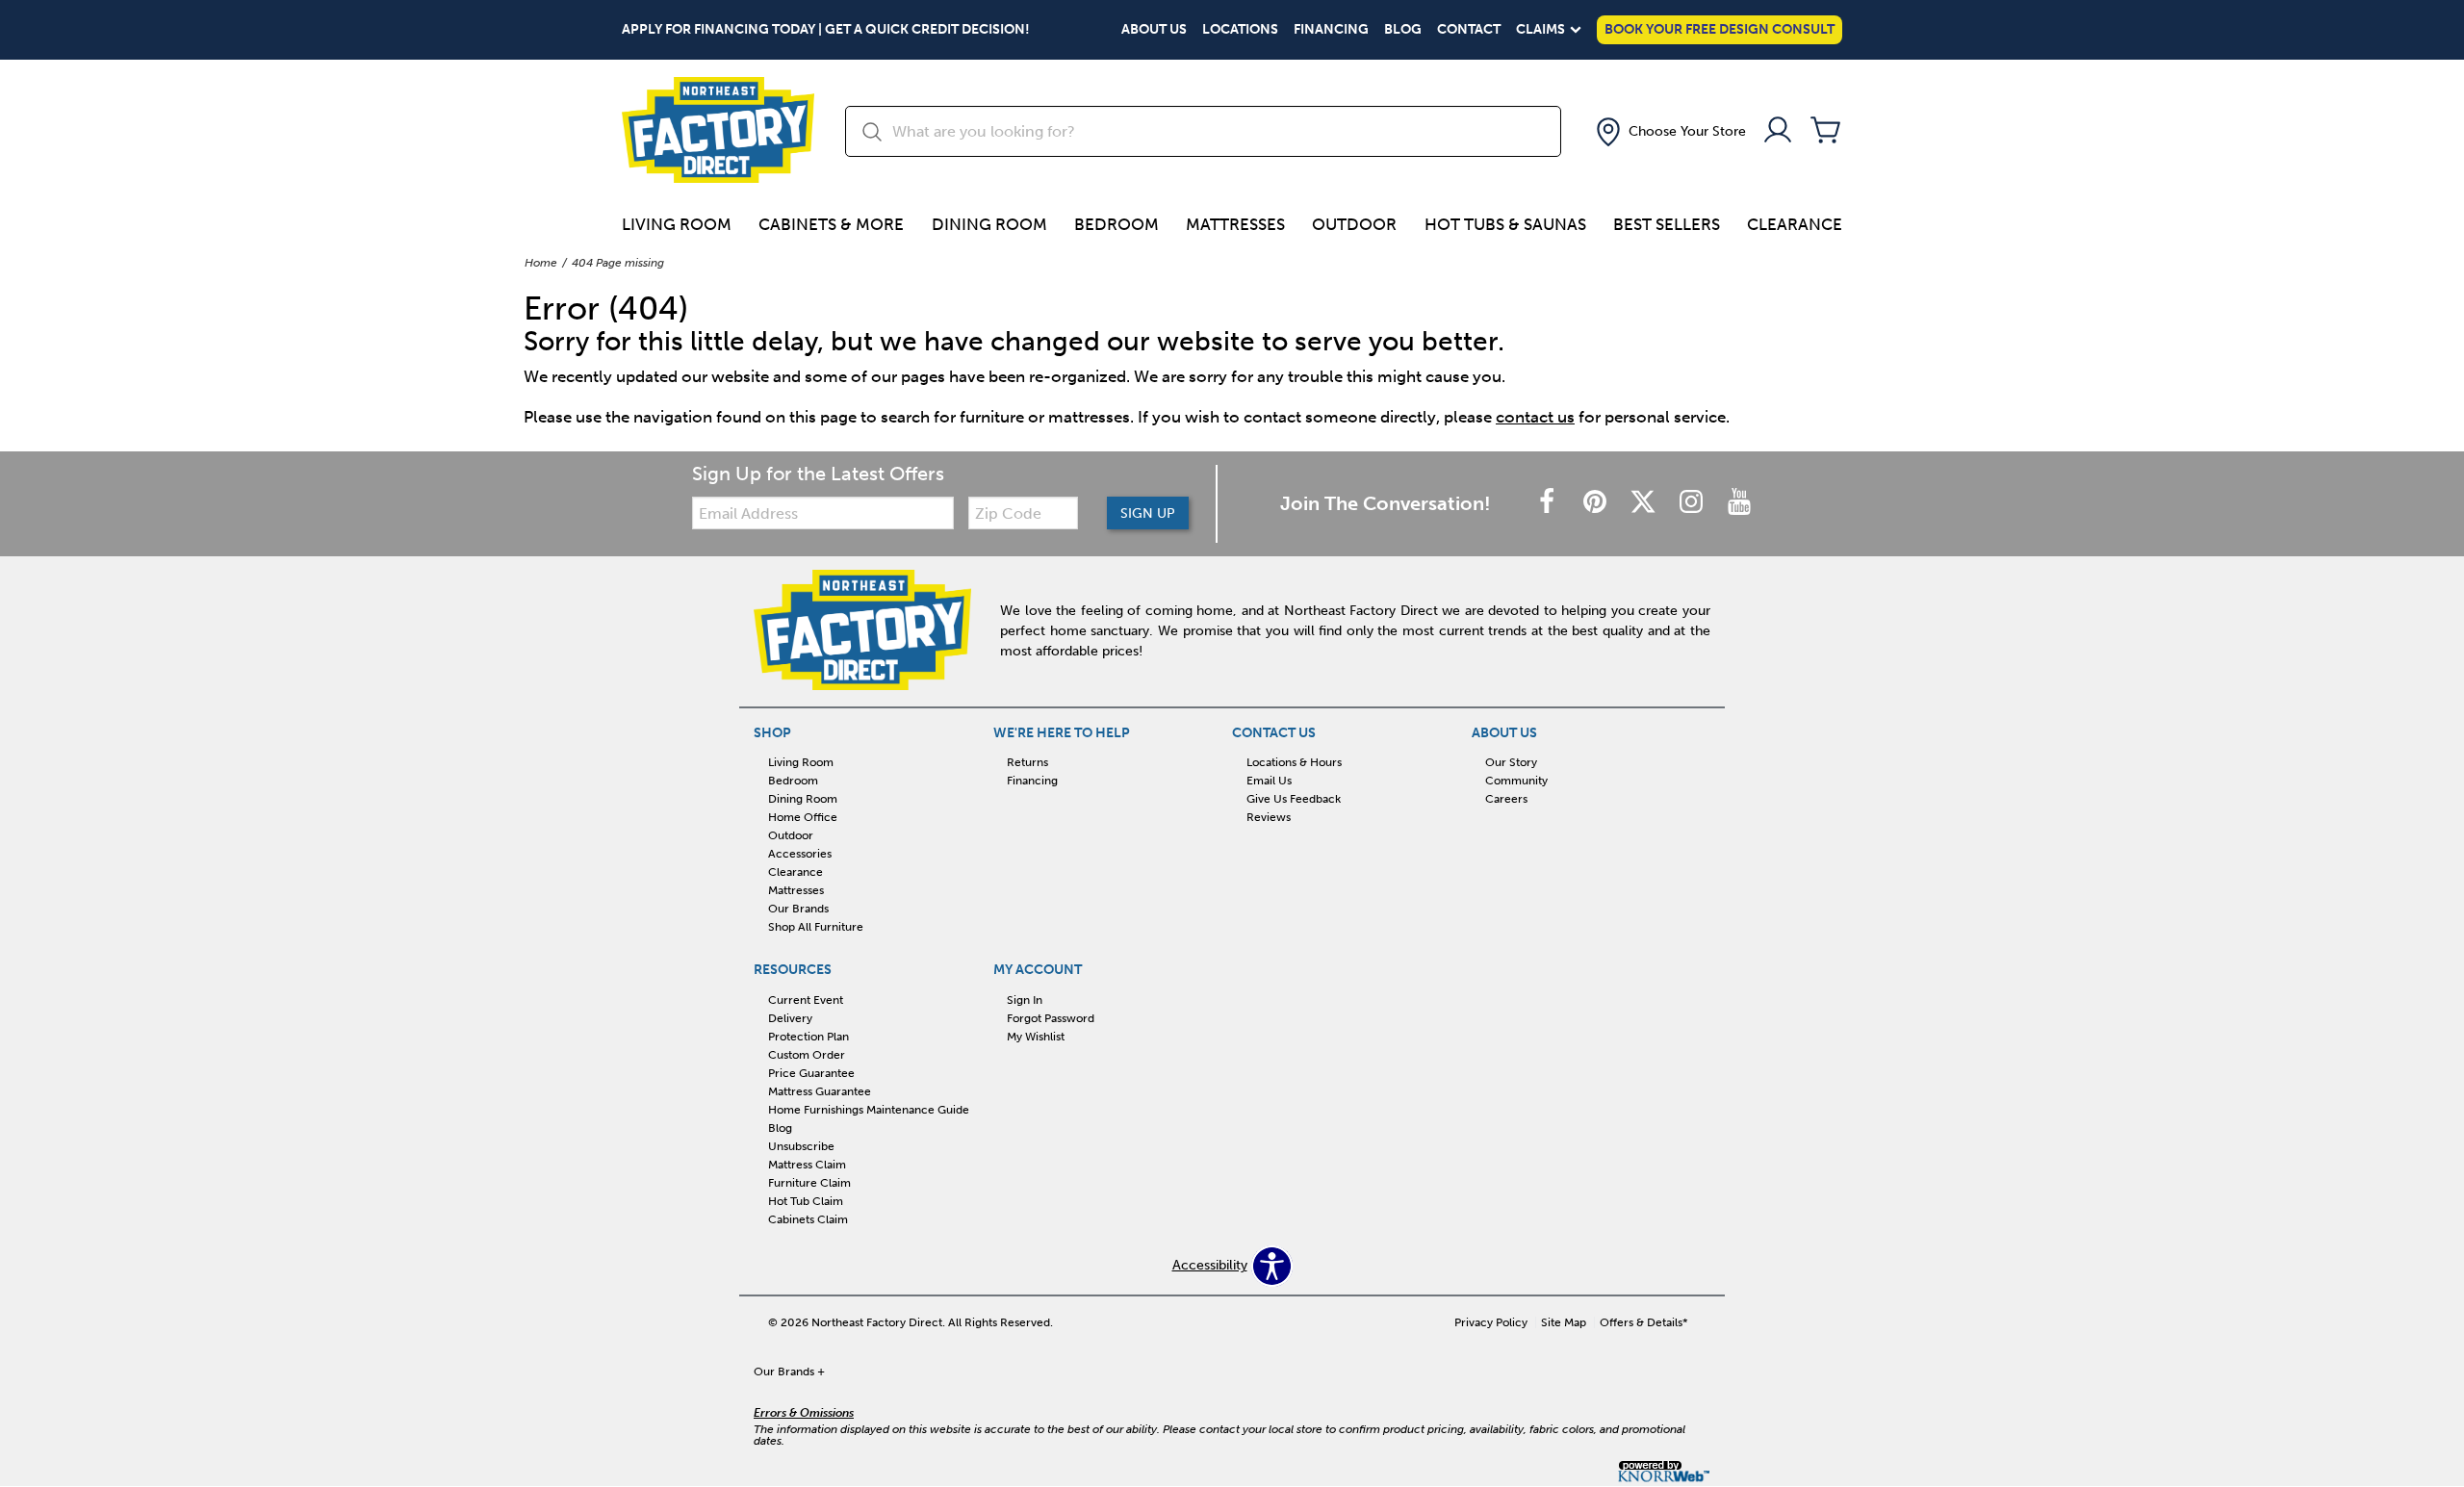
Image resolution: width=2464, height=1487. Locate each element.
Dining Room (989, 224)
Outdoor (1354, 224)
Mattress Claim (807, 1165)
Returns (1027, 762)
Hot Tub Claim (806, 1201)
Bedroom (1116, 224)
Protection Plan (808, 1037)
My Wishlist (1036, 1037)
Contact (1469, 30)
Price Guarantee (811, 1073)
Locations (1240, 30)
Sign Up (1148, 513)
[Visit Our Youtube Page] (1739, 503)
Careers (1506, 799)
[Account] (1778, 131)
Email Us (1269, 781)
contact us (1535, 417)
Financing (1331, 30)
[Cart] (1826, 131)
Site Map (1564, 1322)
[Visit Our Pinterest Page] (1597, 503)
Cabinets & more (831, 224)
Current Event (806, 1000)
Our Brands (798, 909)
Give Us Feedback (1294, 799)
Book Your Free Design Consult (1720, 29)
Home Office (803, 817)
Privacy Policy (1491, 1322)
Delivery (790, 1018)
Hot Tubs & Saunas (1505, 224)
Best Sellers (1667, 224)
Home (541, 263)
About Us (1154, 30)
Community (1516, 781)
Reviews (1269, 817)
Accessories (800, 854)
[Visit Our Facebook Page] (1549, 503)
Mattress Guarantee (820, 1091)
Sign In (1025, 1000)
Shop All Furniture (816, 927)
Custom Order (807, 1055)
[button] (1669, 132)
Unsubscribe (801, 1146)
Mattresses (1235, 224)
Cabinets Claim (808, 1218)
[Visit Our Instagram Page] (1693, 503)
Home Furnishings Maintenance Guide (869, 1110)
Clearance (1795, 224)
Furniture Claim (809, 1183)
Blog (1403, 30)
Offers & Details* (1644, 1322)
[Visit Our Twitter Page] (1645, 503)
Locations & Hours (1294, 762)
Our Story (1511, 762)
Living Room (677, 224)
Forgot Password (1051, 1018)
